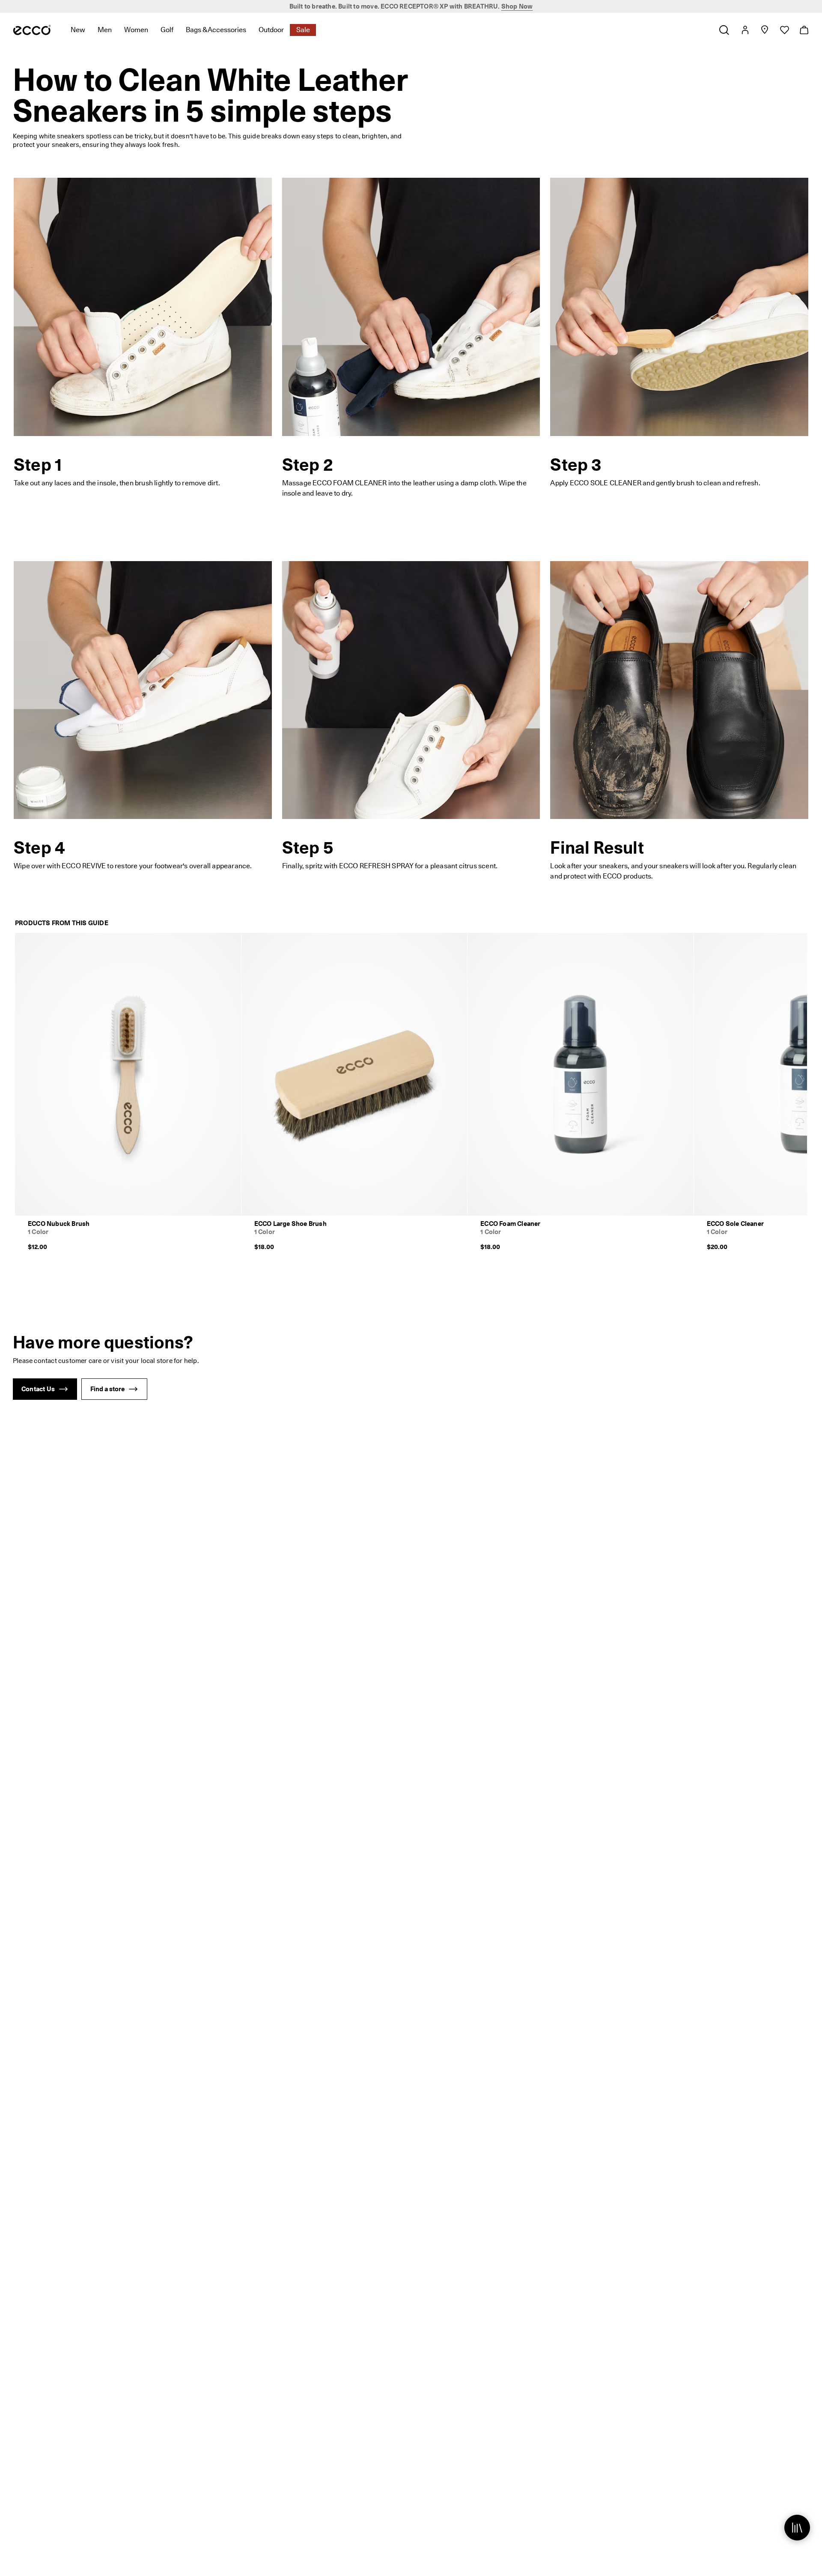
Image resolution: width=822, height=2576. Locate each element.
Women (136, 30)
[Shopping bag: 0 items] (804, 30)
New (78, 30)
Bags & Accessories (216, 30)
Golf (167, 30)
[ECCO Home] (32, 30)
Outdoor (271, 30)
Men (105, 30)
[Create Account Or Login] (745, 30)
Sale (303, 30)
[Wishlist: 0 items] (784, 30)
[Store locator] (764, 30)
